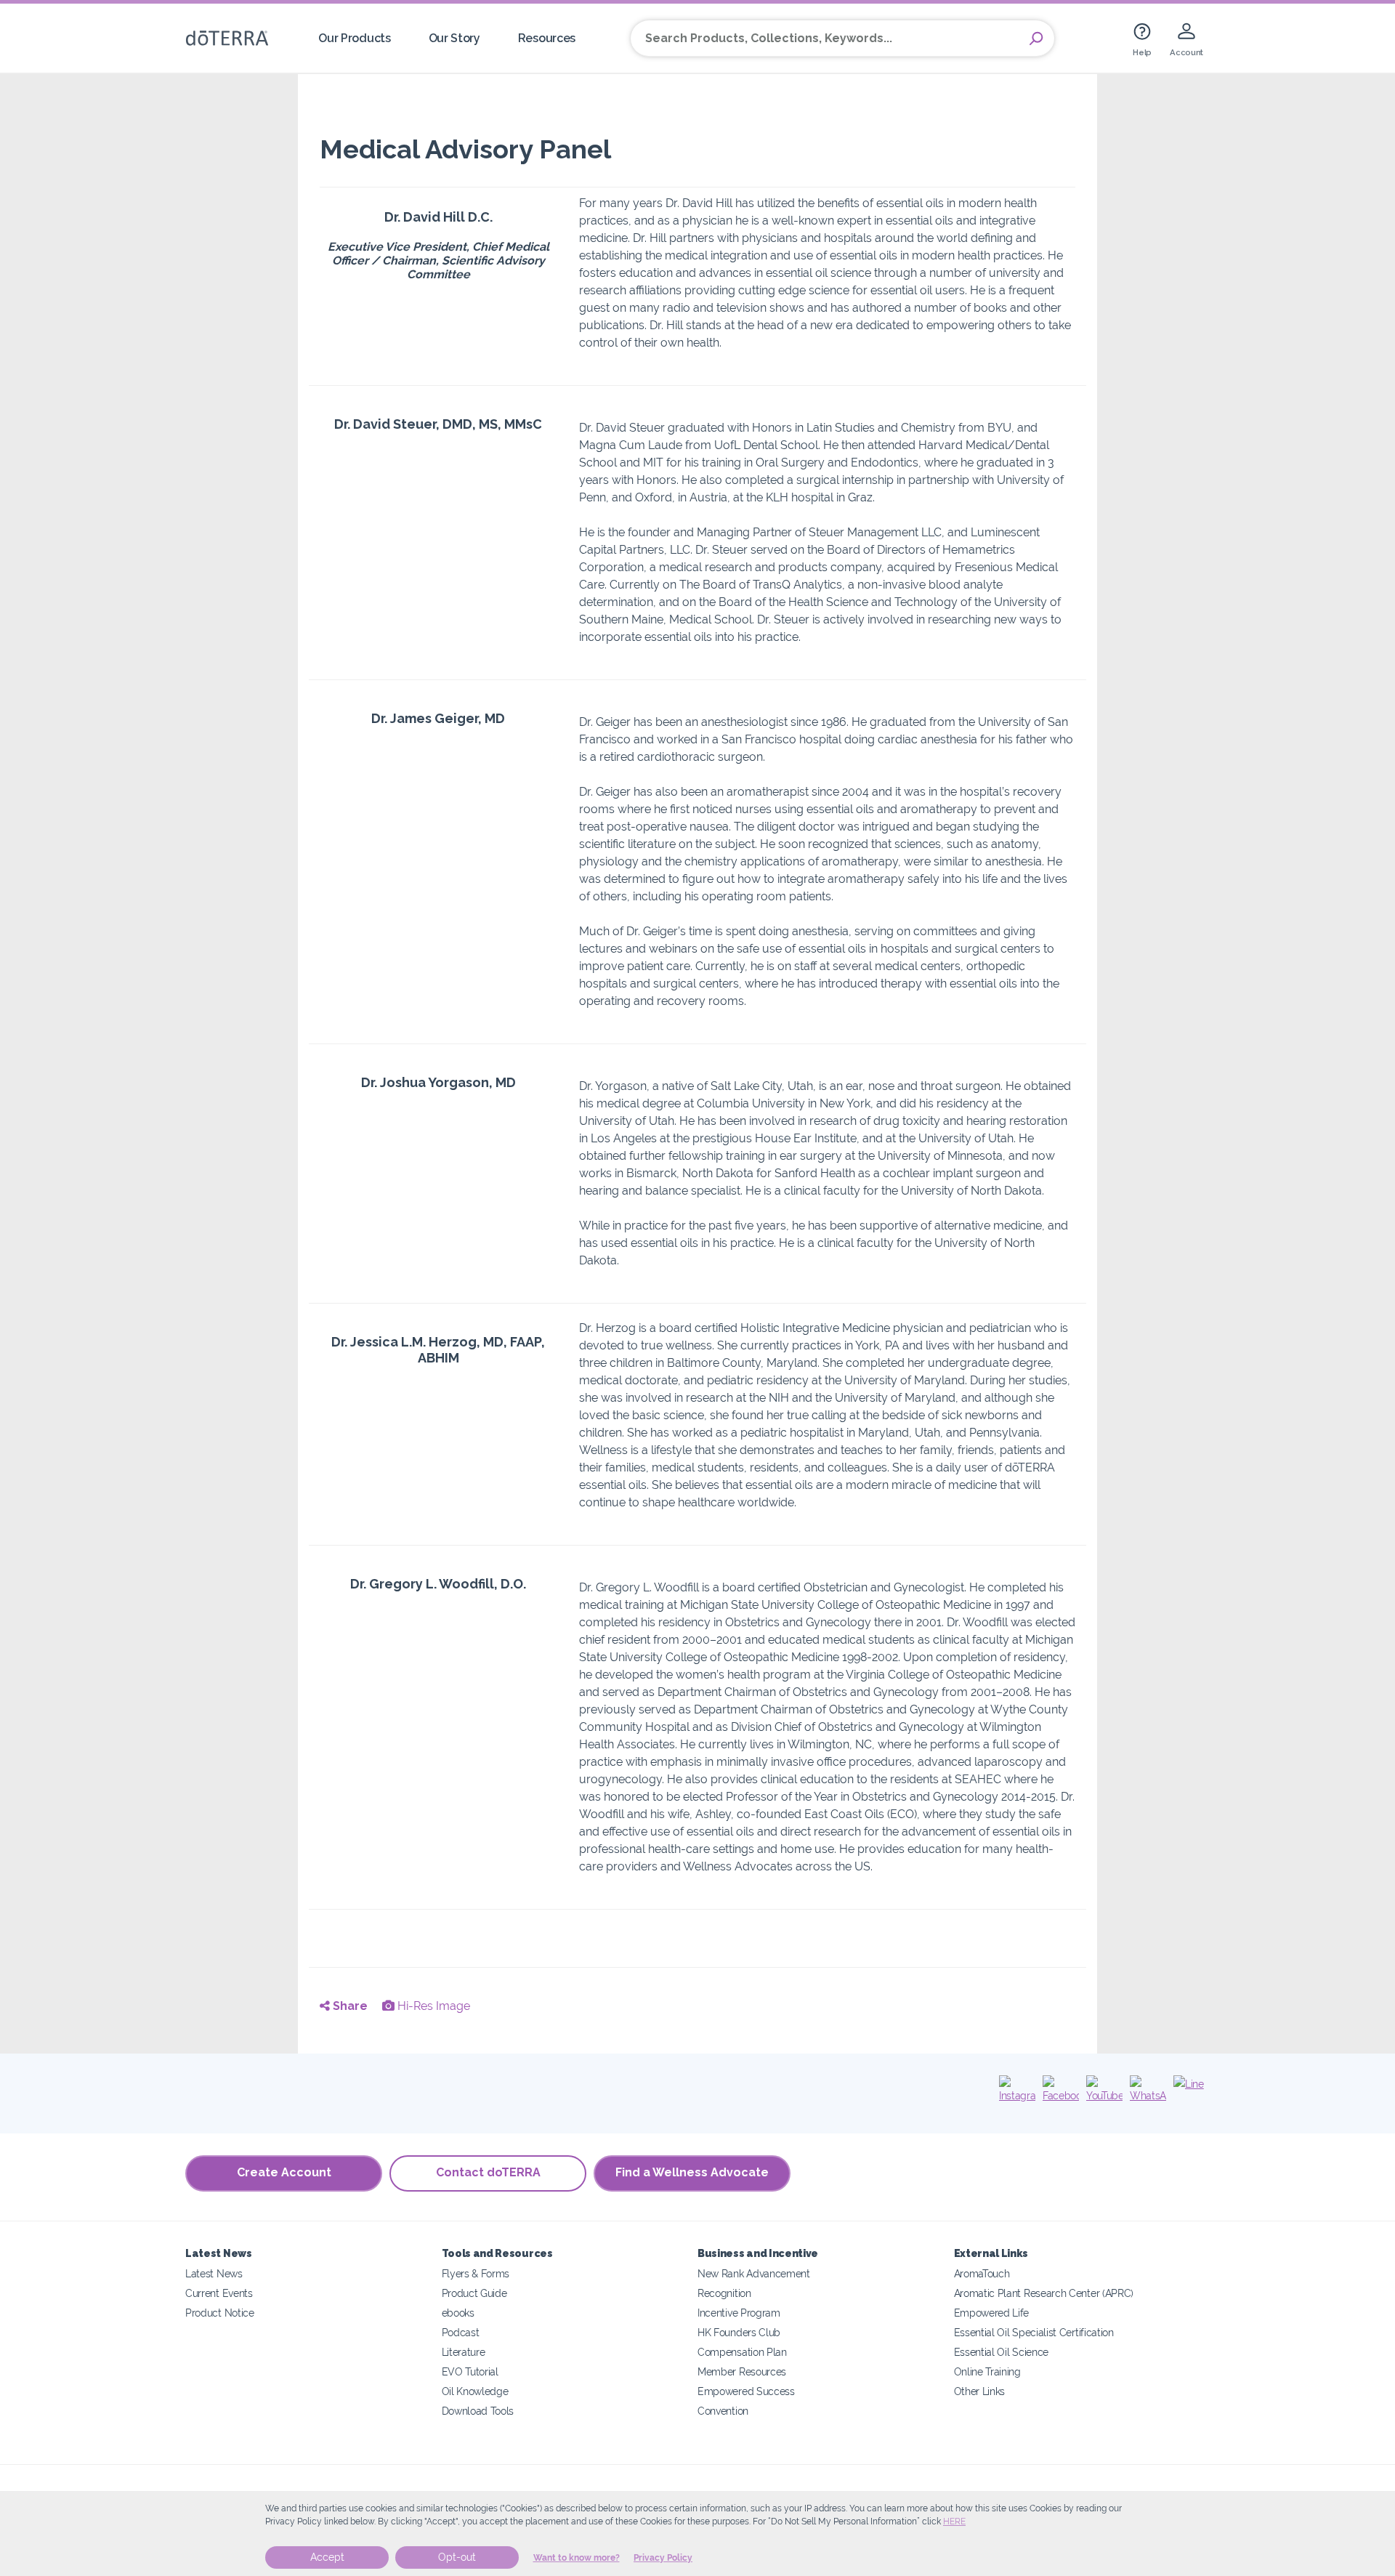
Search (1036, 39)
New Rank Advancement (754, 2273)
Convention (723, 2411)
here (954, 2522)
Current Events (219, 2293)
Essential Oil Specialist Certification (1034, 2332)
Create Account (284, 2172)
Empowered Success (746, 2391)
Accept (327, 2557)
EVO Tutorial (470, 2371)
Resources (547, 38)
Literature (464, 2352)
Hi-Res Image (432, 2006)
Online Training (987, 2371)
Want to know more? (577, 2558)
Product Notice (220, 2313)
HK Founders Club (739, 2332)
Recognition (724, 2293)
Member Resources (742, 2371)
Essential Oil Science (1002, 2352)
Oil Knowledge (475, 2391)
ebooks (458, 2313)
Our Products (354, 38)
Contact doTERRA (488, 2172)
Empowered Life (992, 2313)
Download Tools (478, 2411)
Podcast (461, 2332)
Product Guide (474, 2293)
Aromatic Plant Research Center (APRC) (1044, 2293)
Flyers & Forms (476, 2273)
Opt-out (457, 2557)
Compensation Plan (742, 2352)
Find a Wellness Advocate (692, 2172)
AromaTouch (982, 2273)
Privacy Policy (663, 2558)
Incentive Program (739, 2313)
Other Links (980, 2391)
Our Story (454, 38)
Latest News (214, 2273)
